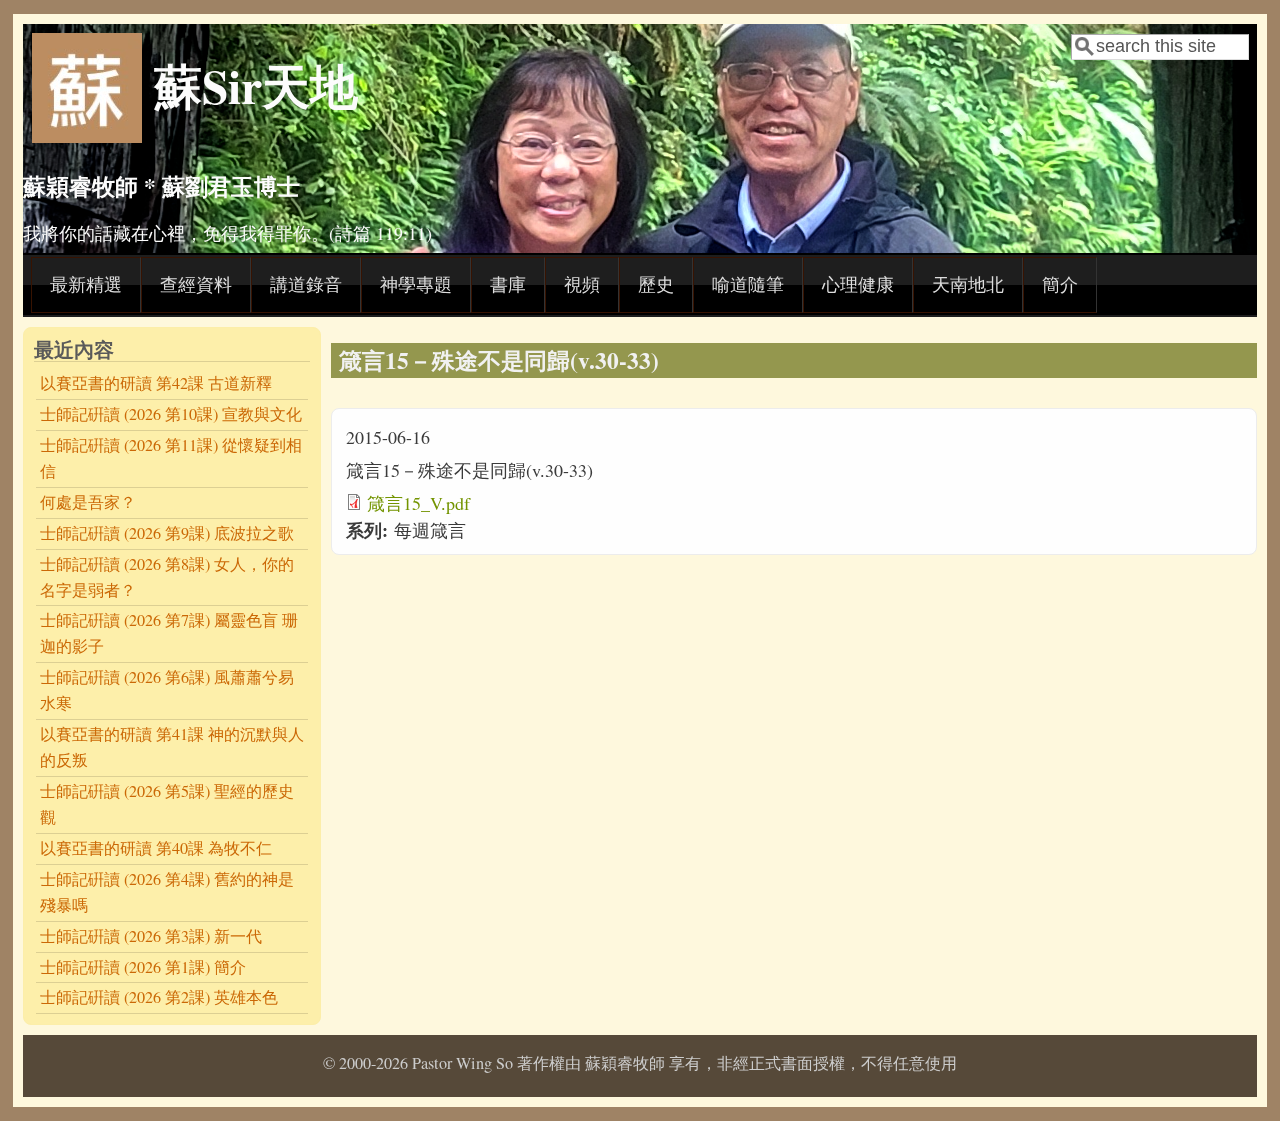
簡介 (1060, 284)
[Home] (87, 136)
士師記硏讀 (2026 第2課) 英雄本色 (159, 997)
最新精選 (86, 284)
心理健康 (858, 284)
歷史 (656, 284)
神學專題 (416, 284)
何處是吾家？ (88, 502)
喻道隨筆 (748, 284)
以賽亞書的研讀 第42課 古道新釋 (156, 383)
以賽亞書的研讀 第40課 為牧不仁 (156, 848)
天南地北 (968, 284)
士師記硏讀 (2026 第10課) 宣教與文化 (171, 414)
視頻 (582, 284)
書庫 (508, 284)
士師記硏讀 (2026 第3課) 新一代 (151, 936)
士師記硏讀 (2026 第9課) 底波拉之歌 (167, 533)
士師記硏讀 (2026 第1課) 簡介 (143, 967)
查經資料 (196, 284)
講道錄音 (306, 284)
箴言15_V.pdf (418, 503)
